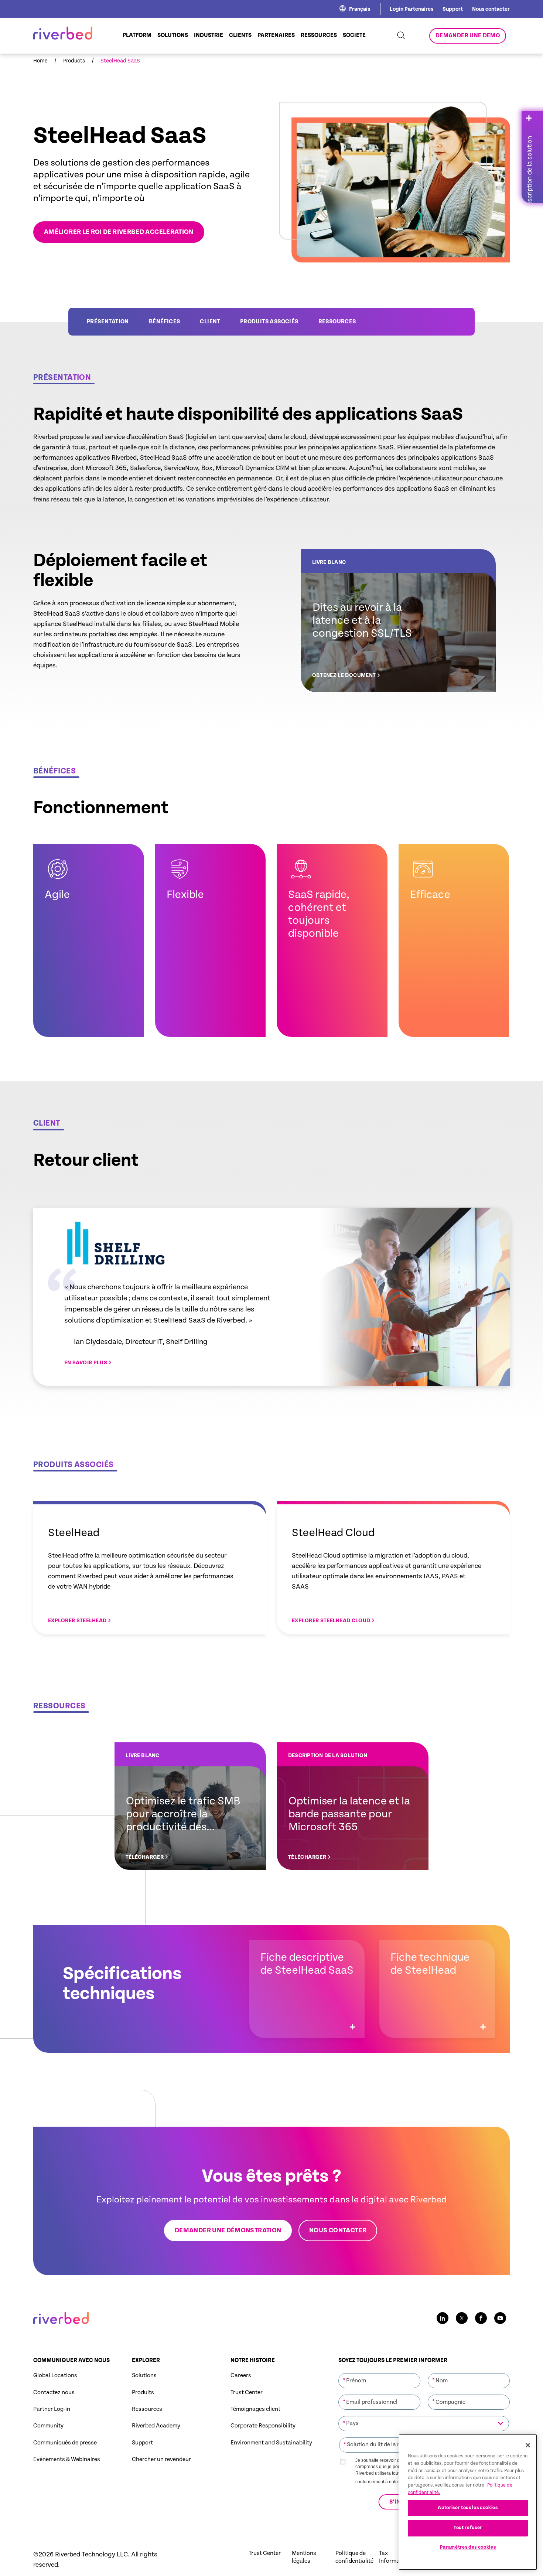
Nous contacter (491, 9)
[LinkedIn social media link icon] (443, 2318)
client (210, 322)
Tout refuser (468, 2528)
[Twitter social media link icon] (462, 2318)
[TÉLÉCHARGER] (190, 1806)
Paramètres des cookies (468, 2547)
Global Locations (55, 2376)
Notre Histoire (253, 2360)
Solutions (144, 2376)
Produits (143, 2393)
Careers (241, 2376)
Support (453, 9)
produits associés (269, 322)
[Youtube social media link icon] (500, 2318)
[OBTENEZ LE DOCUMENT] (398, 621)
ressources (337, 322)
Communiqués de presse (65, 2443)
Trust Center (247, 2393)
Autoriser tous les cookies (468, 2508)
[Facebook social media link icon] (481, 2318)
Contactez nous (54, 2393)
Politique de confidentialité (354, 2557)
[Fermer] (528, 2445)
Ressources (147, 2409)
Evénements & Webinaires (67, 2459)
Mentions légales (304, 2557)
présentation (108, 322)
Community (48, 2426)
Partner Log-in (52, 2409)
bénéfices (165, 322)
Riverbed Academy (156, 2426)
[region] (468, 2502)
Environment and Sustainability (271, 2443)
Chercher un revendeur (161, 2459)
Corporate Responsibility (263, 2426)
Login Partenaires (411, 9)
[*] (379, 2372)
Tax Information (395, 2557)
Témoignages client (255, 2409)
